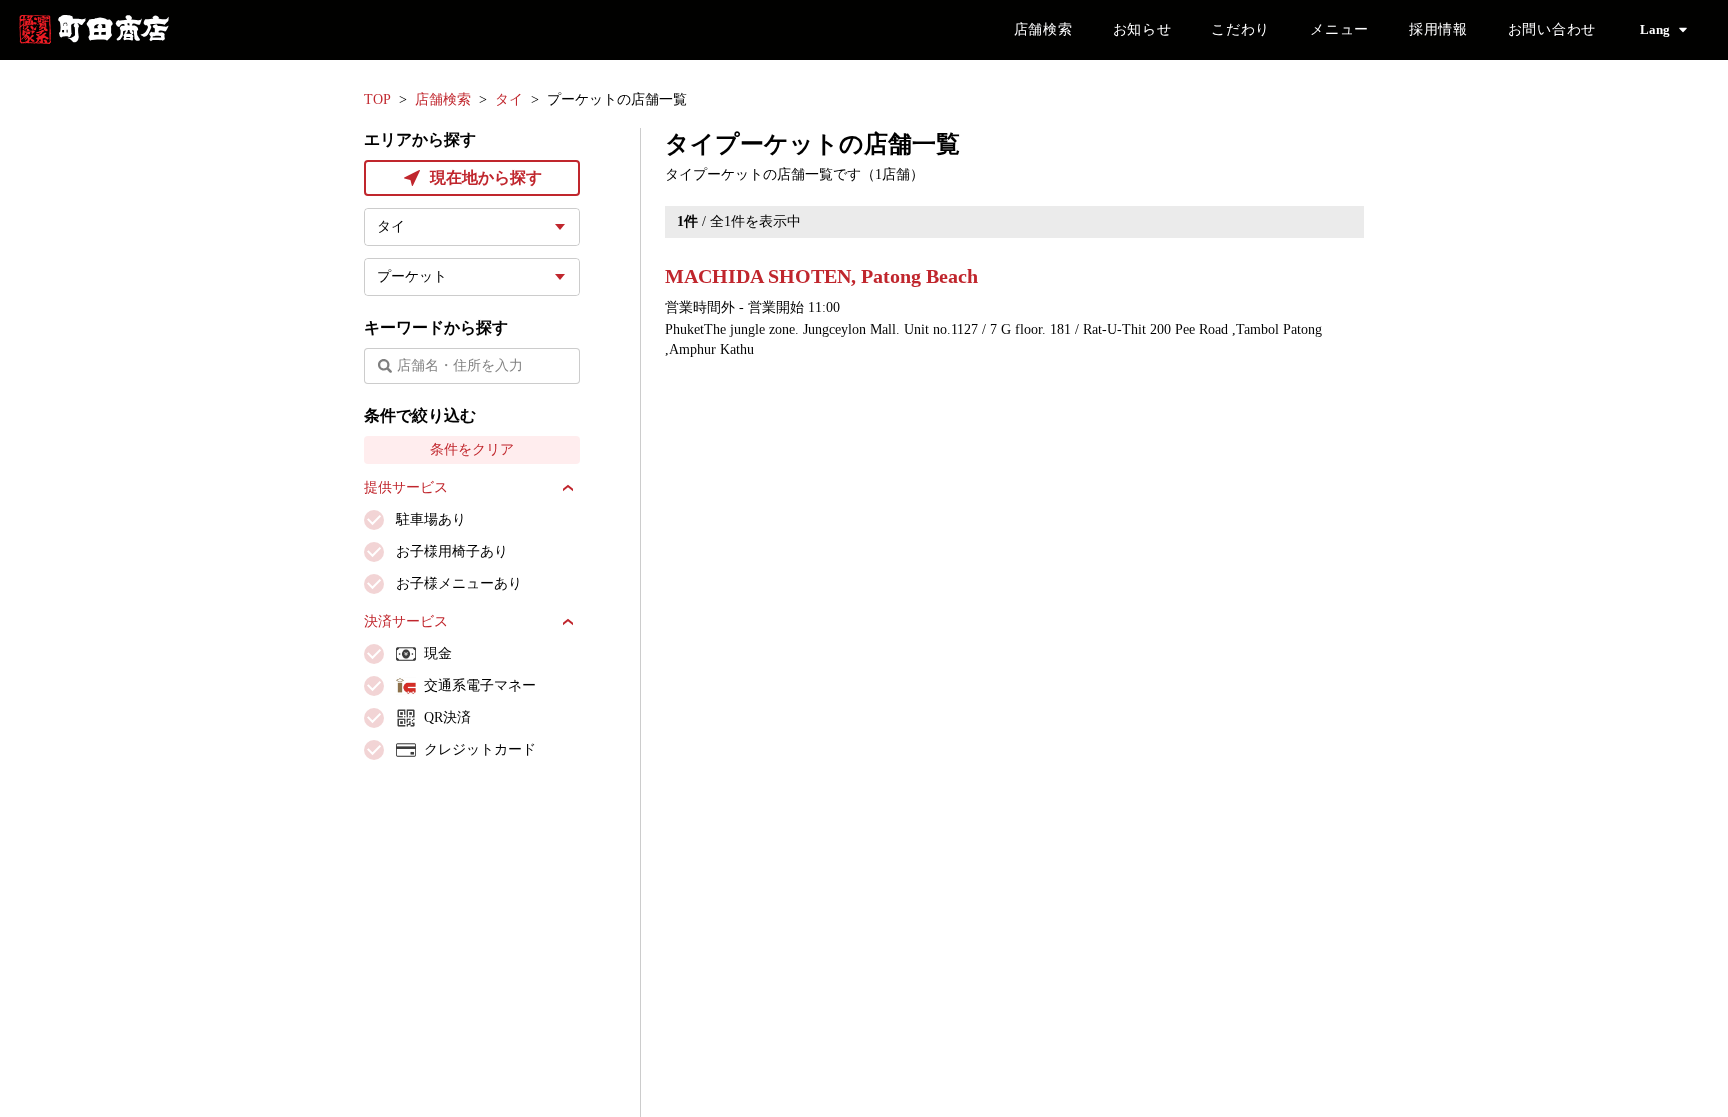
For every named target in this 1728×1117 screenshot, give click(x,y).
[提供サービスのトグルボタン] (568, 488)
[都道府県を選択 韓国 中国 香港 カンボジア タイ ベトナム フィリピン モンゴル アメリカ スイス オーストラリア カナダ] (472, 227)
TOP (377, 99)
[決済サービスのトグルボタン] (568, 622)
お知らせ (1142, 29)
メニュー (1339, 29)
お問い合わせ (1552, 29)
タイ (509, 99)
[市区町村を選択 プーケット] (472, 277)
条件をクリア (472, 449)
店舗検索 (1043, 29)
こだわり (1240, 29)
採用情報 (1438, 29)
